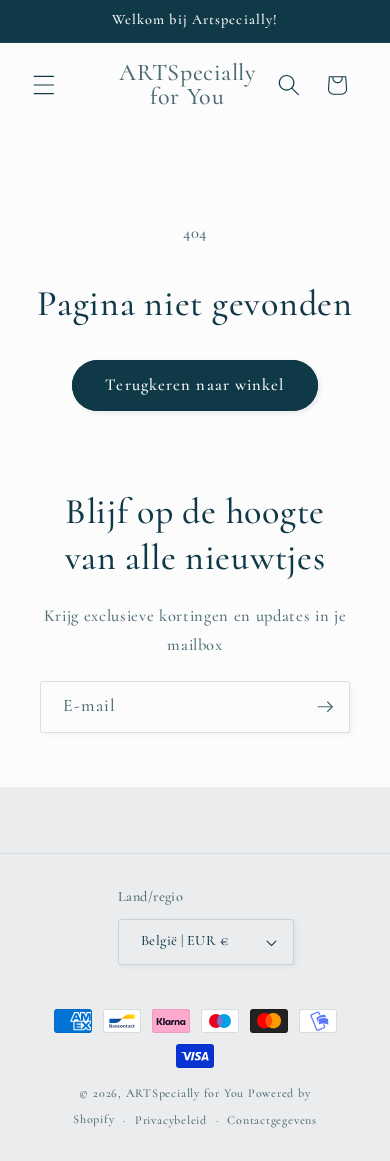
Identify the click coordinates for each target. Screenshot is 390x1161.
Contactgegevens (272, 1120)
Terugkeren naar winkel (194, 385)
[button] (44, 85)
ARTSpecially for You (185, 1093)
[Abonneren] (325, 707)
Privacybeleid (171, 1120)
